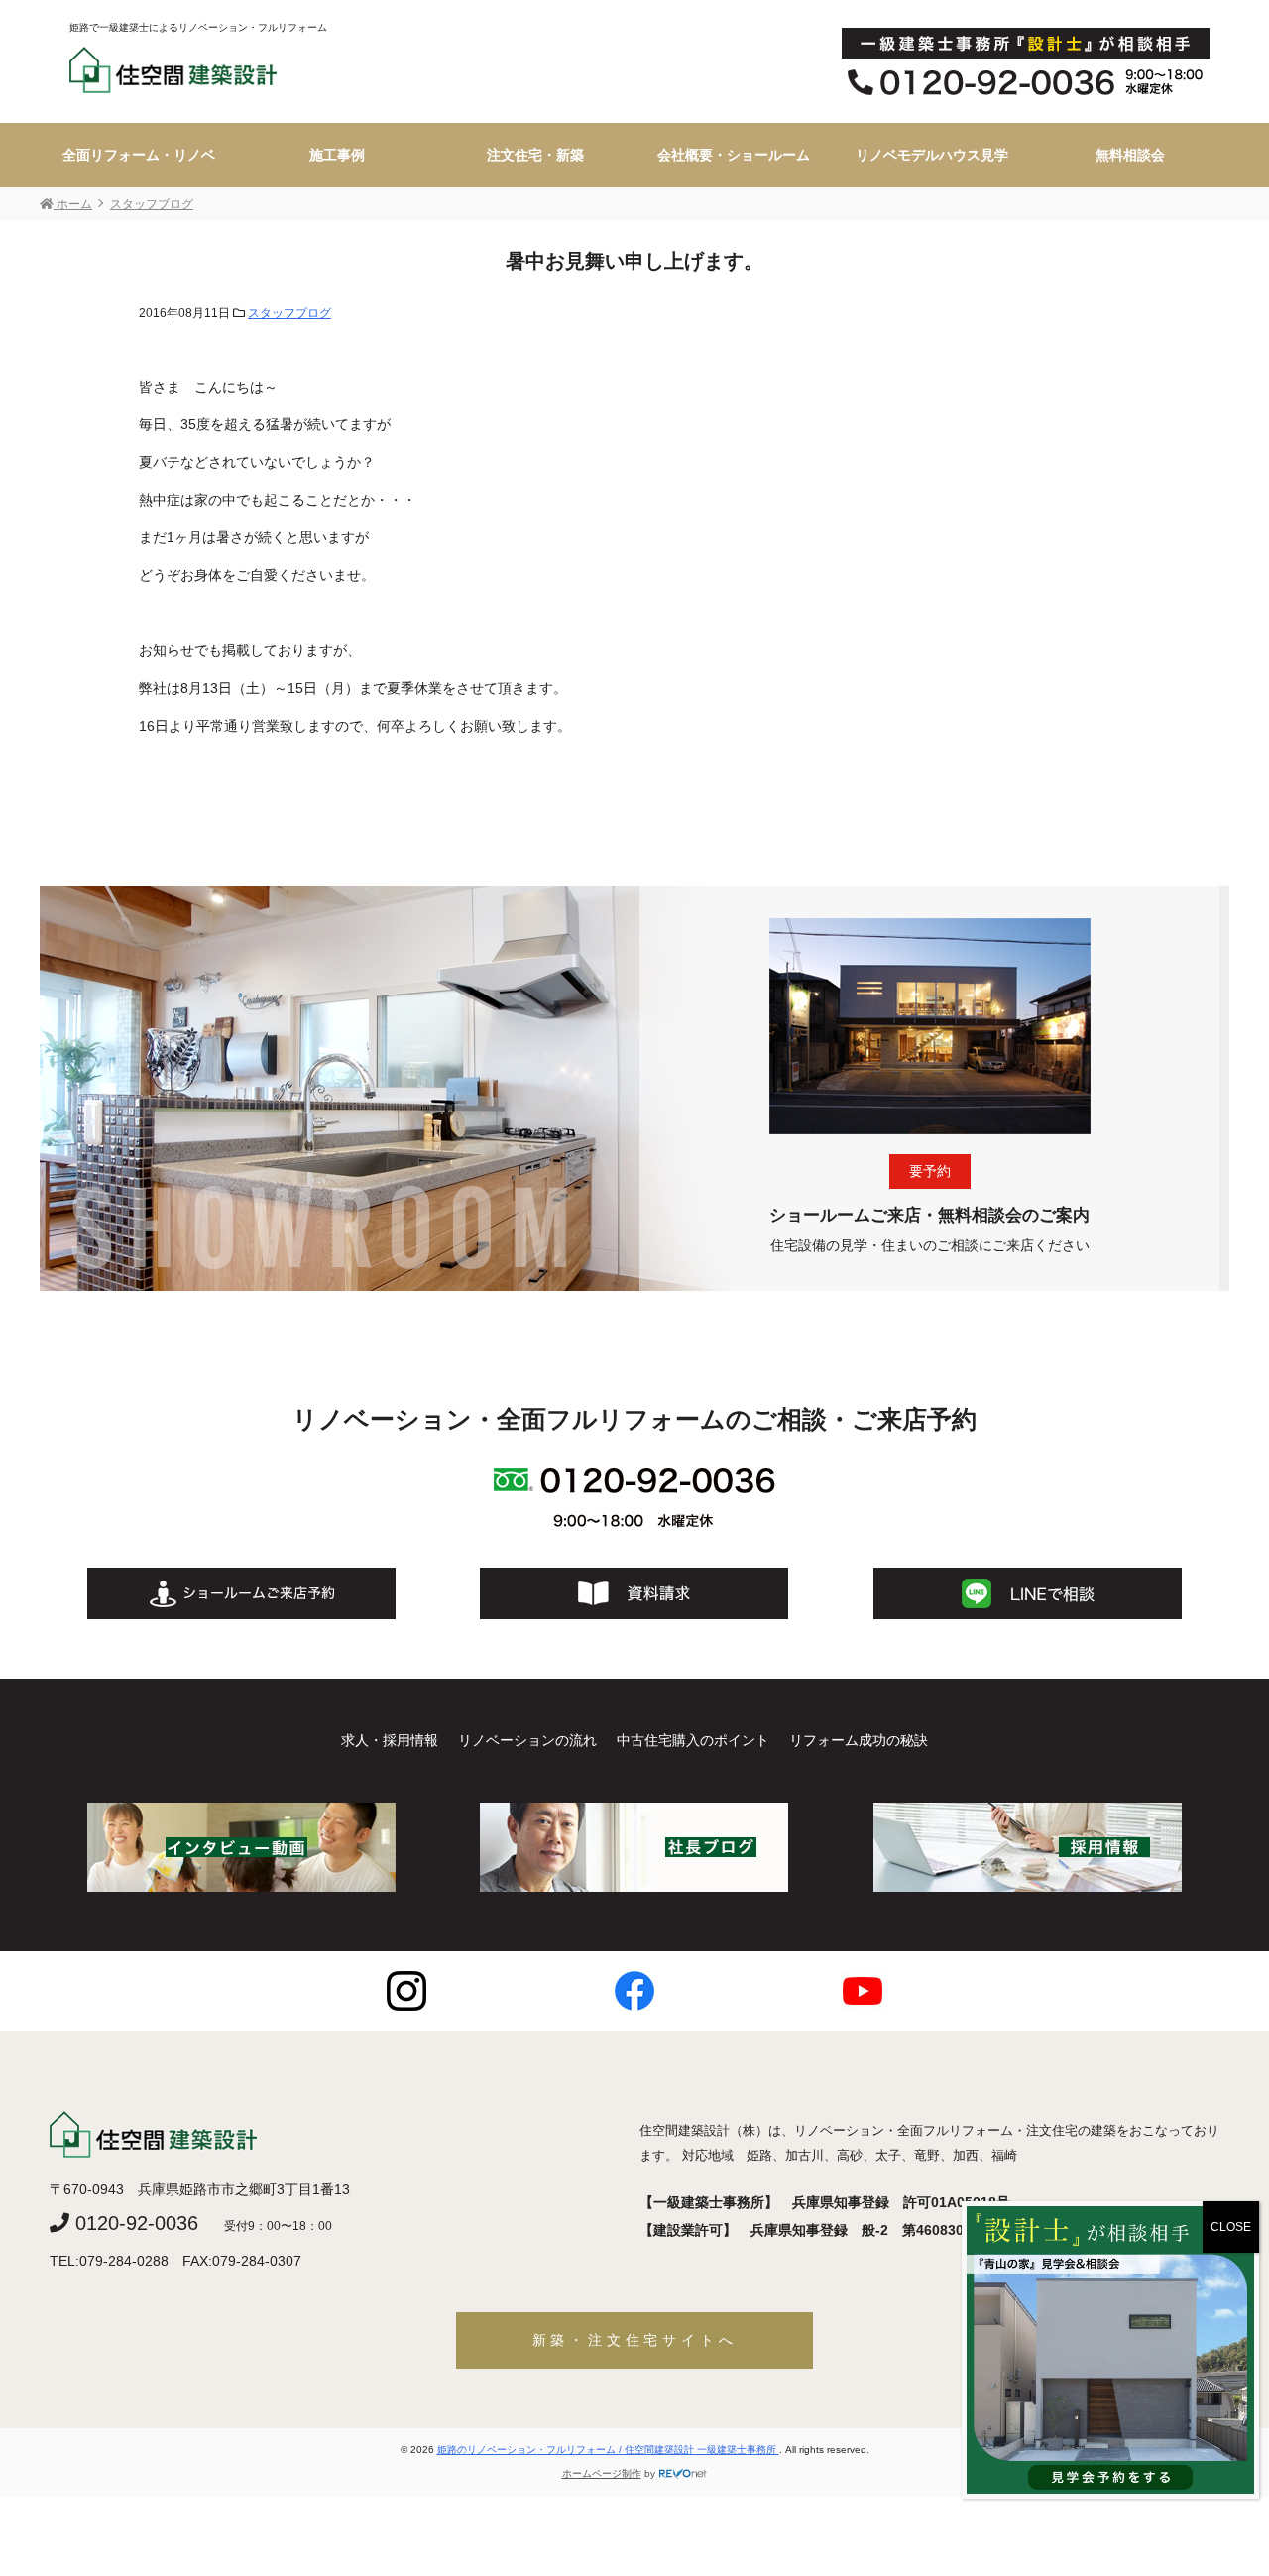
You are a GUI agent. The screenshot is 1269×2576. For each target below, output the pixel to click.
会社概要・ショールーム (734, 155)
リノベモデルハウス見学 (932, 155)
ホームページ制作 (602, 2473)
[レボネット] (683, 2473)
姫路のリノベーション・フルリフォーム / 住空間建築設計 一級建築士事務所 (608, 2450)
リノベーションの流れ (527, 1740)
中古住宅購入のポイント (693, 1740)
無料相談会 (1130, 155)
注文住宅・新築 (535, 155)
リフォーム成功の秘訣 (859, 1740)
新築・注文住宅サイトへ (635, 2340)
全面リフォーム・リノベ (139, 155)
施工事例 (337, 155)
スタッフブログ (289, 313)
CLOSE (1231, 2227)
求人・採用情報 (390, 1740)
